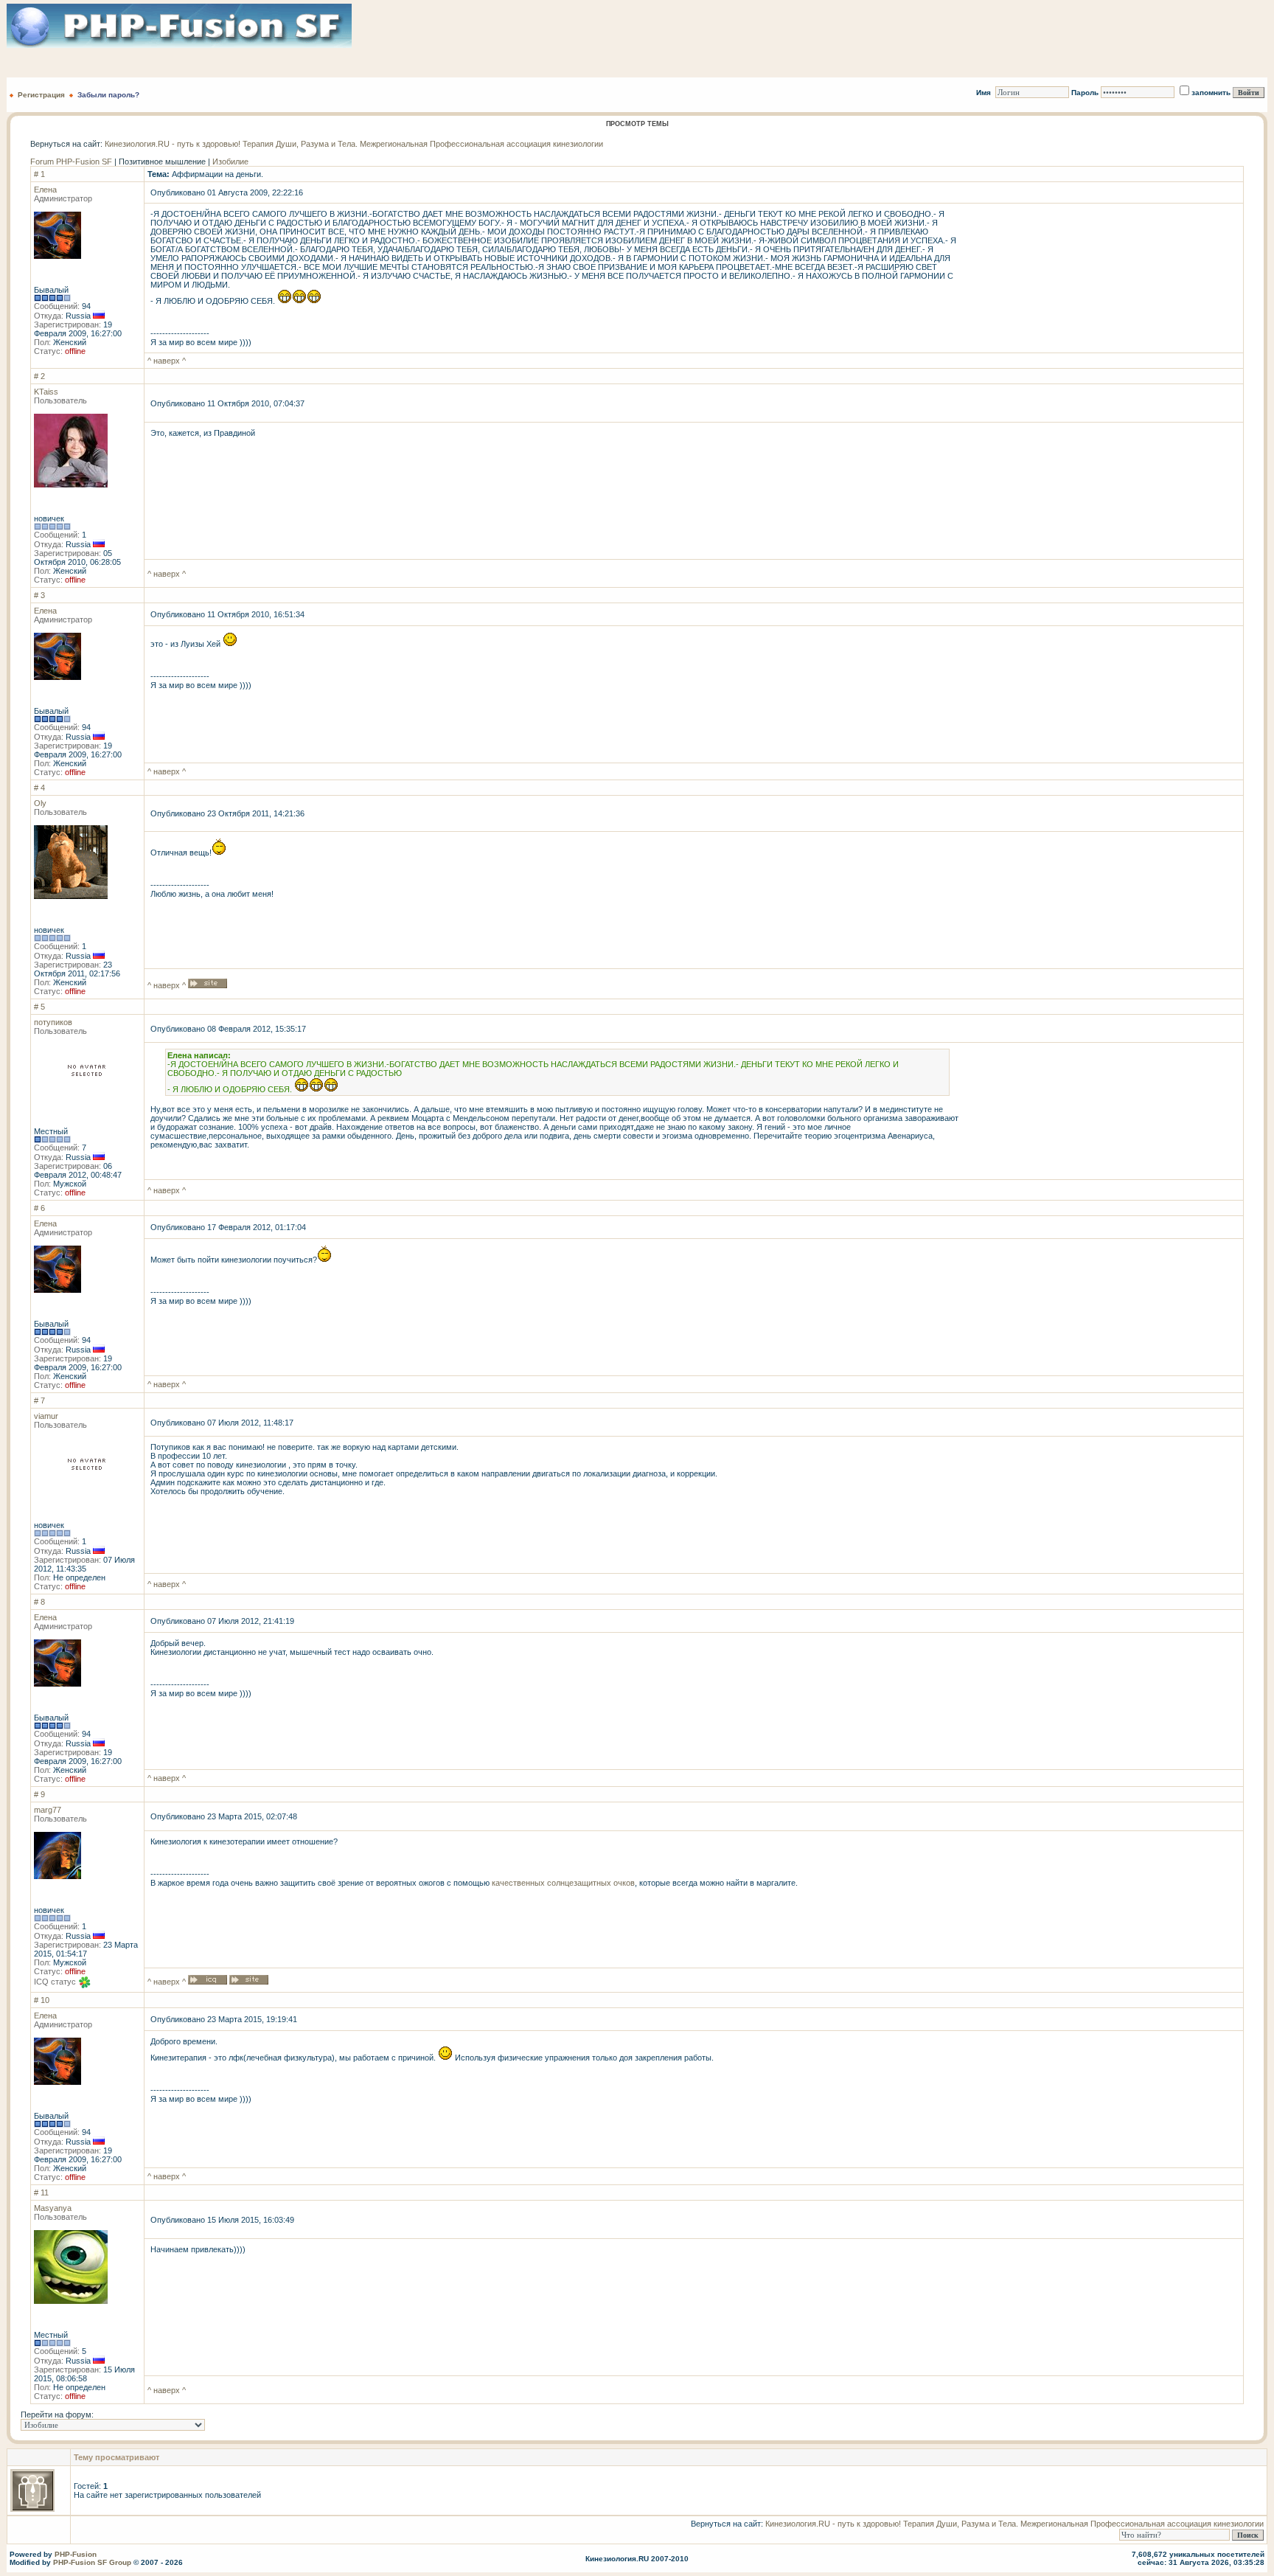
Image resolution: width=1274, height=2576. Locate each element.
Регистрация (41, 95)
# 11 (41, 2193)
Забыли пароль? (108, 95)
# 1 (39, 174)
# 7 (39, 1400)
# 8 (39, 1602)
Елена (45, 190)
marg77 (48, 1810)
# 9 (39, 1794)
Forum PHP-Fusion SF (71, 162)
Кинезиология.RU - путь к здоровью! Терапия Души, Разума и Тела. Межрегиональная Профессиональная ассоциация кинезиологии (354, 144)
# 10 (42, 2000)
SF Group (114, 2562)
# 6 (39, 1208)
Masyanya (53, 2208)
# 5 (39, 1007)
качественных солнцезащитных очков (563, 1883)
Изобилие (230, 162)
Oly (40, 803)
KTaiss (46, 392)
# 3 (39, 595)
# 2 (39, 376)
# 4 (39, 788)
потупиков (53, 1022)
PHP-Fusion (76, 2554)
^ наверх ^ (167, 361)
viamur (46, 1416)
